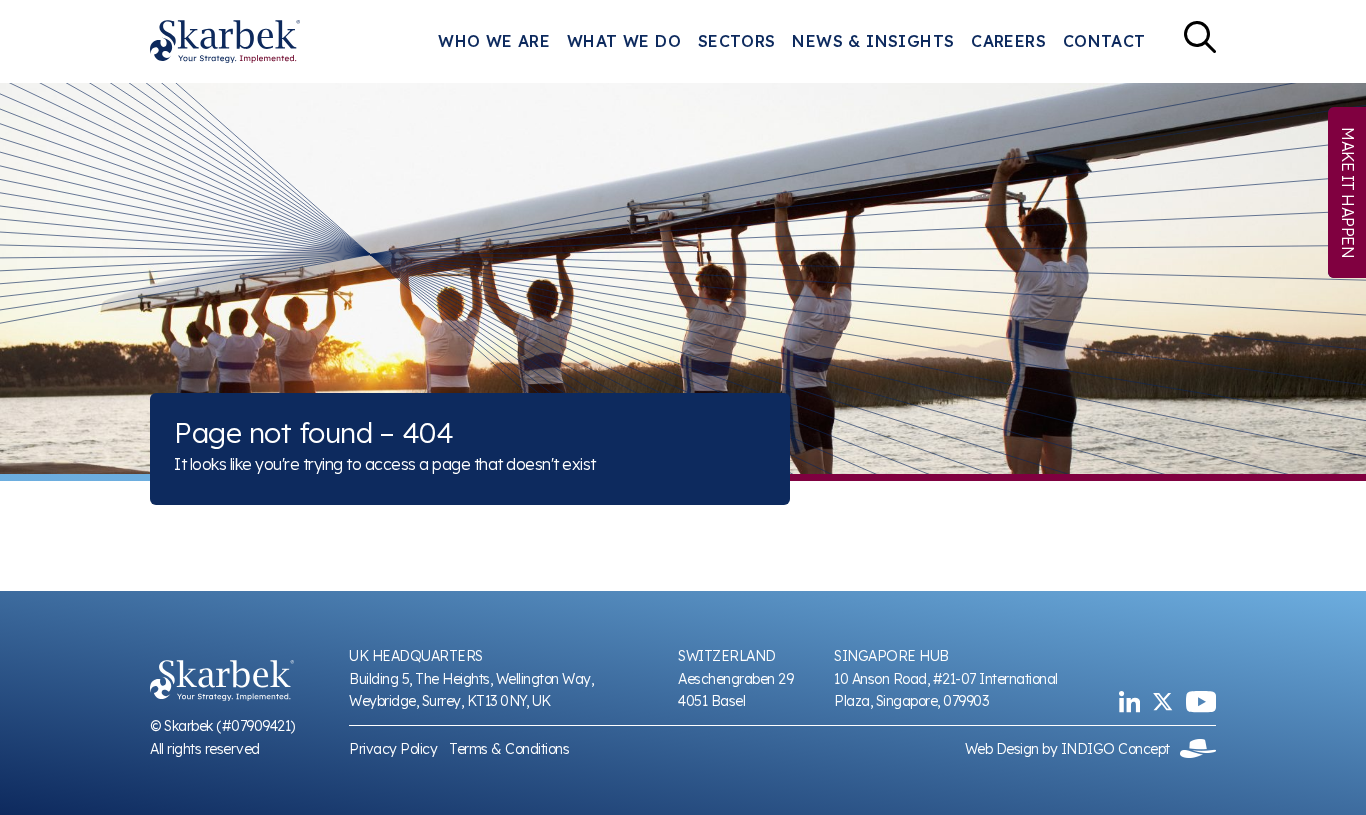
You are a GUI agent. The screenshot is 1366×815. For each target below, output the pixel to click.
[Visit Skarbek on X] (1162, 701)
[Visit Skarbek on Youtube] (1201, 701)
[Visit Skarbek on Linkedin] (1129, 701)
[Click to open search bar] (1200, 41)
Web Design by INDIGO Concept (1073, 749)
